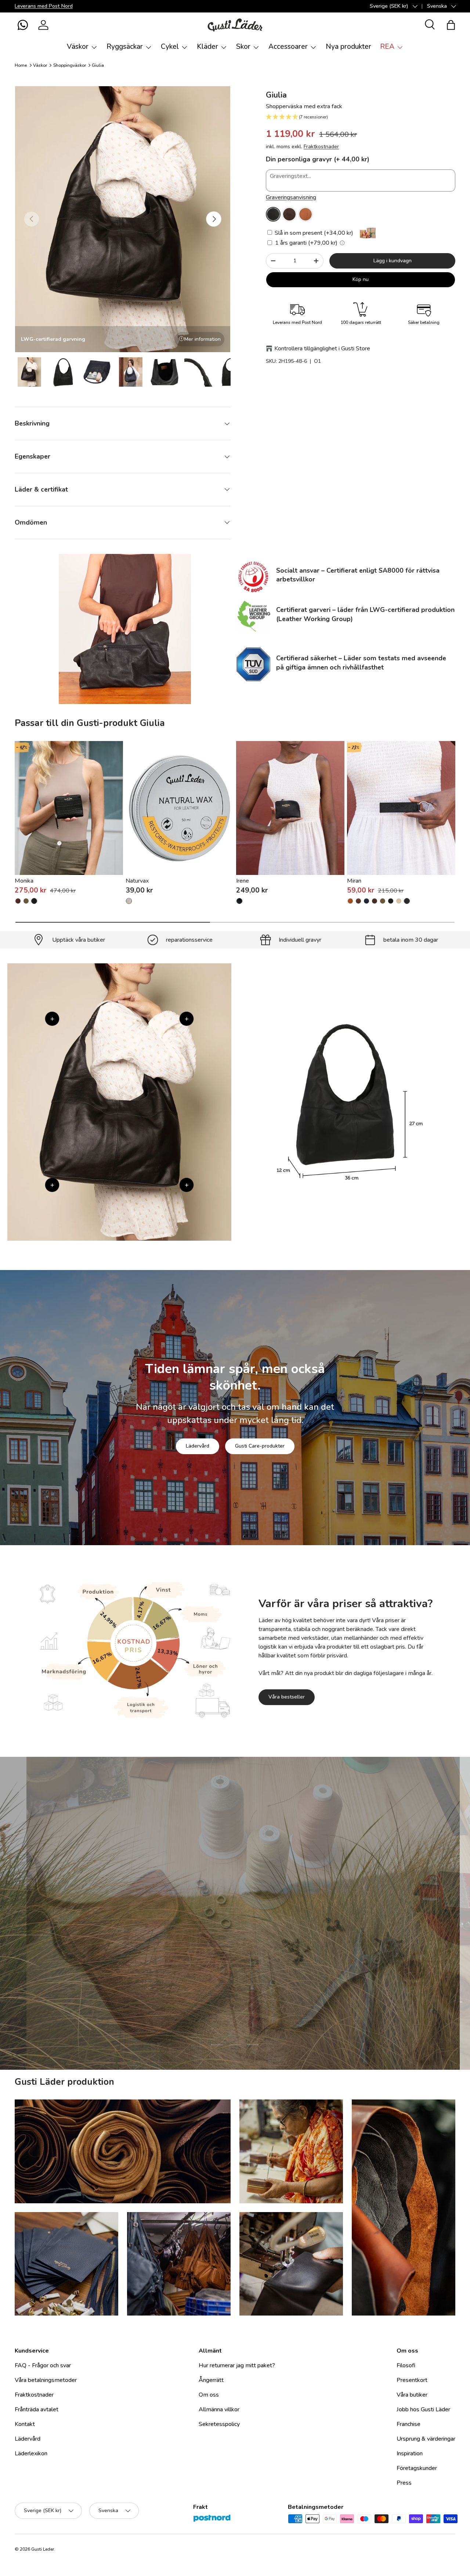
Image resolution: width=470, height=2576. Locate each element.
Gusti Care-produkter (260, 1446)
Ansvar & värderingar (199, 1966)
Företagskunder (417, 2468)
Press (404, 2483)
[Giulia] (273, 214)
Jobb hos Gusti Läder (423, 2409)
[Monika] (69, 808)
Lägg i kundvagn (393, 261)
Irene (243, 881)
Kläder (207, 47)
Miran (354, 881)
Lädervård (198, 1446)
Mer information (203, 339)
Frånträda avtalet (37, 2409)
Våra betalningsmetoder (46, 2380)
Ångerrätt (211, 2380)
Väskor (78, 47)
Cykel (170, 47)
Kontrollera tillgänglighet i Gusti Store (322, 349)
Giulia (98, 65)
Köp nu (361, 279)
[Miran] (401, 808)
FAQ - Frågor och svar (43, 2365)
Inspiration (410, 2453)
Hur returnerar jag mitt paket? (237, 2365)
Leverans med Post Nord (44, 6)
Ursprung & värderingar (426, 2439)
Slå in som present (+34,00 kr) (313, 233)
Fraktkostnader (321, 147)
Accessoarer (288, 47)
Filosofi (406, 2365)
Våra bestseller (287, 1697)
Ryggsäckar (125, 47)
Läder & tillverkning (273, 1966)
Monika (24, 881)
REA (387, 47)
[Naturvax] (180, 808)
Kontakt (25, 2424)
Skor (243, 47)
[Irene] (290, 808)
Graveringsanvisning (291, 197)
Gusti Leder (43, 2549)
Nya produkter (348, 47)
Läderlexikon (31, 2453)
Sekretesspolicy (219, 2424)
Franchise (408, 2424)
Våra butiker (412, 2395)
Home (21, 65)
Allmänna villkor (219, 2409)
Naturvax (137, 881)
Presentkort (412, 2380)
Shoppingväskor (70, 65)
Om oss (209, 2395)
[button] (23, 25)
